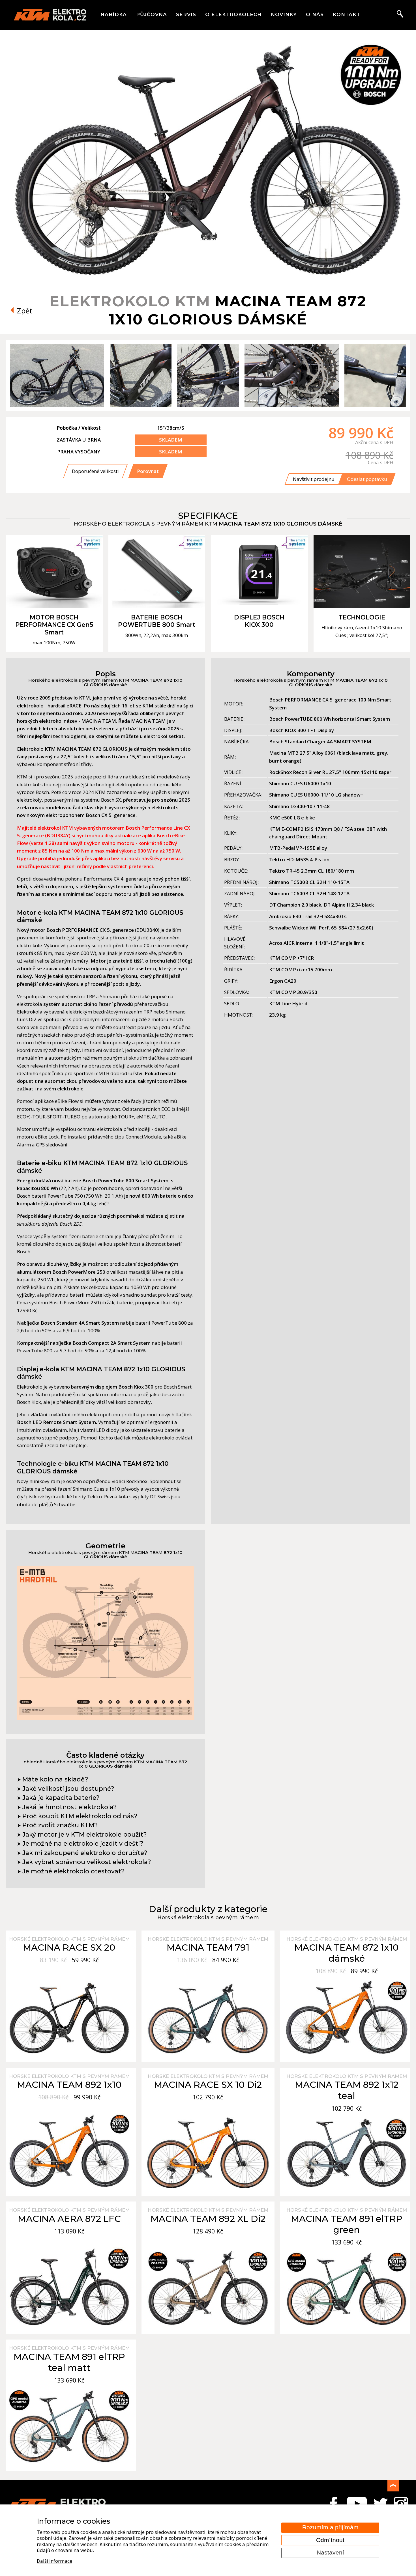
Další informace (54, 2561)
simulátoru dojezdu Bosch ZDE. (50, 1224)
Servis (186, 14)
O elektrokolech (233, 14)
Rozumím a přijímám (330, 2527)
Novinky (284, 14)
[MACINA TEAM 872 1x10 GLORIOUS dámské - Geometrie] (105, 1719)
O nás (315, 14)
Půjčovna (152, 14)
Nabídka (114, 14)
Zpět (24, 311)
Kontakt (347, 14)
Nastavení (330, 2553)
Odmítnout (330, 2540)
